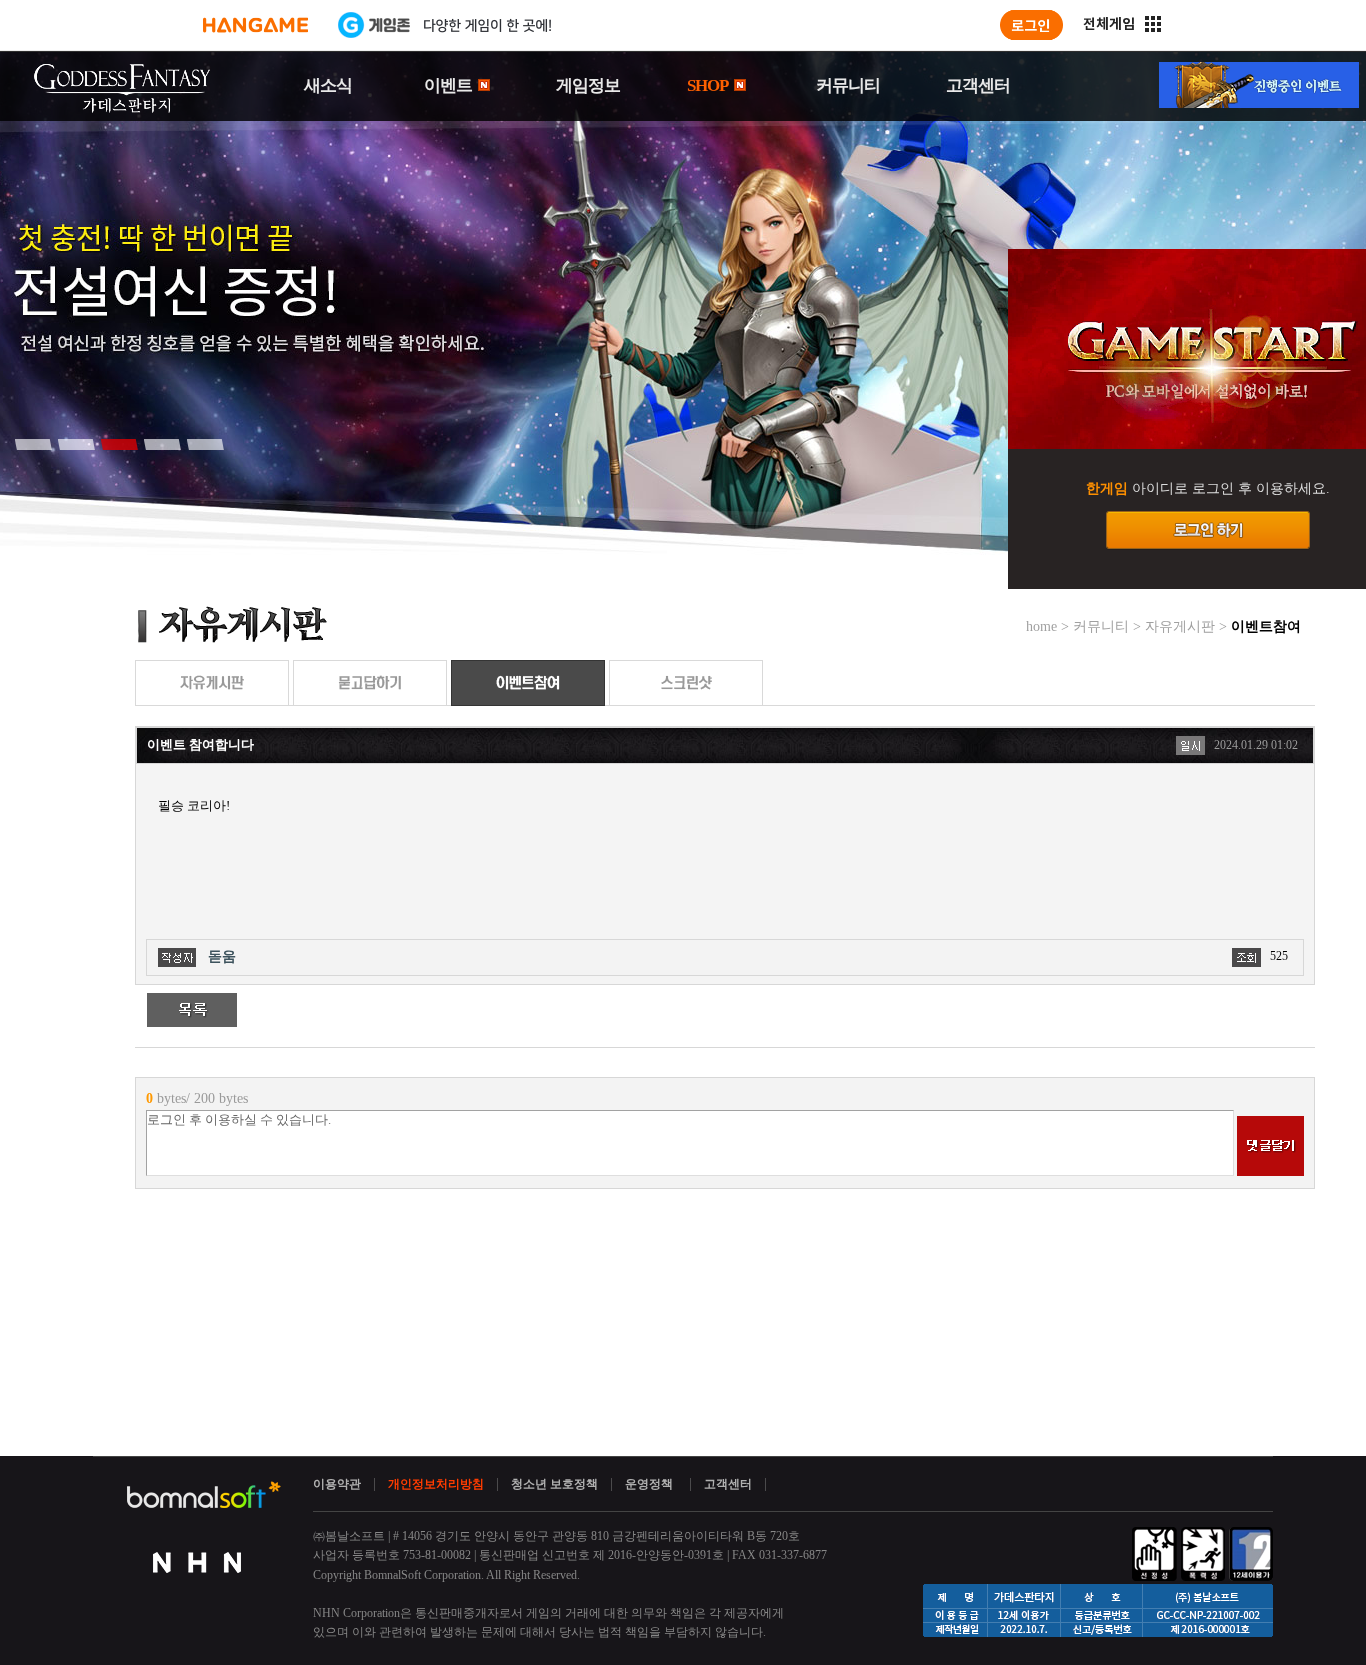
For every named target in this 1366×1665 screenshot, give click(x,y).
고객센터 (978, 85)
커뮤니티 (848, 85)
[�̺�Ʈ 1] (33, 444)
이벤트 (449, 85)
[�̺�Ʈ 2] (76, 444)
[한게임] (255, 25)
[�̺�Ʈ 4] (162, 444)
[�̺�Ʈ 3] (119, 444)
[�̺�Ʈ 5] (205, 444)
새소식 (328, 85)
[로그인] (1031, 25)
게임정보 (588, 85)
